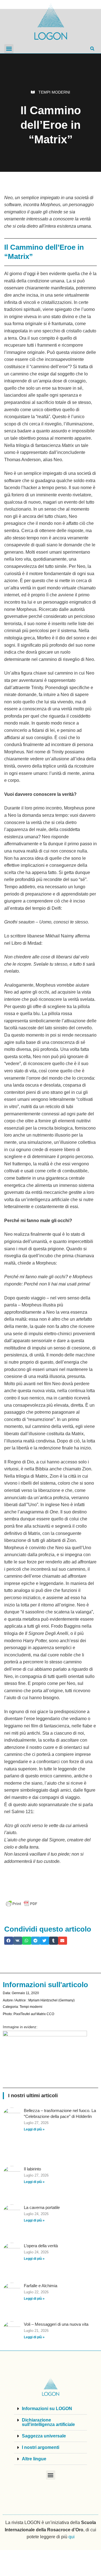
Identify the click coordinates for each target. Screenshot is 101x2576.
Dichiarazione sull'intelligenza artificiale (48, 2422)
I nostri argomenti (41, 2447)
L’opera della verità (41, 2246)
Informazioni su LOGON (47, 2409)
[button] (9, 49)
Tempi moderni (54, 92)
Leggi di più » (34, 2129)
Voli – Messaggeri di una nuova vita (56, 2324)
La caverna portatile (42, 2207)
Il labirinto (32, 2169)
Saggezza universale (44, 2436)
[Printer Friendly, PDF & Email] (22, 1904)
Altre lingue (34, 2459)
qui (72, 2537)
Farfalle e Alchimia (41, 2286)
